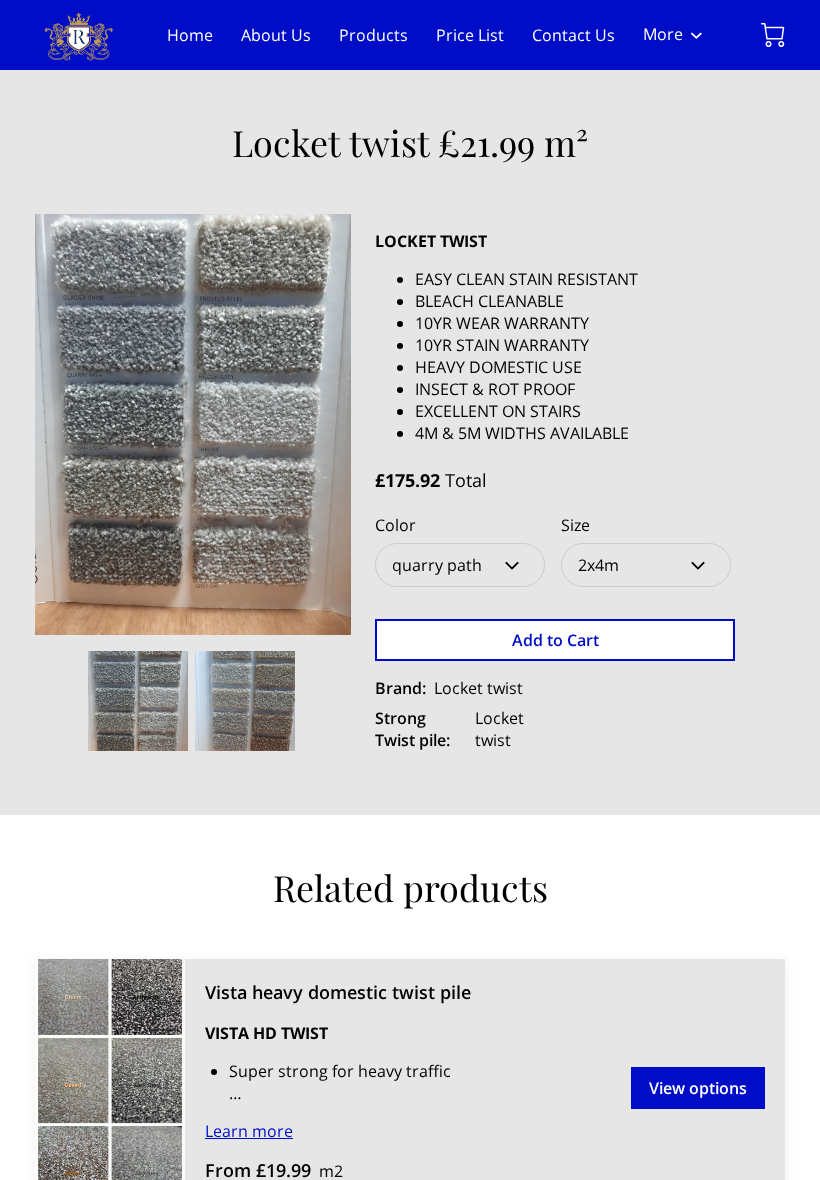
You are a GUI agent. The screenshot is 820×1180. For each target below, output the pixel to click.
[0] (773, 35)
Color (395, 525)
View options (698, 1088)
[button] (460, 565)
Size (575, 525)
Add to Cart (555, 640)
